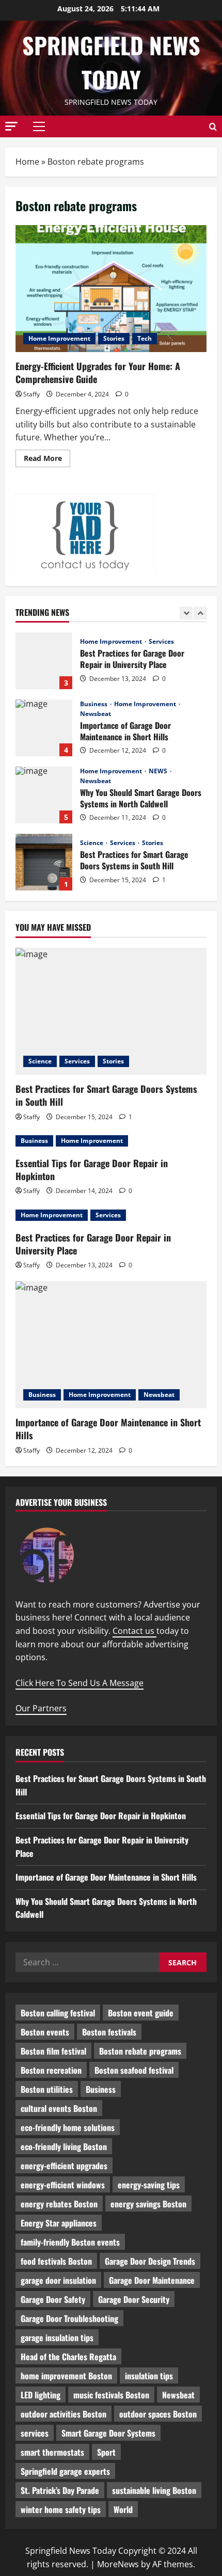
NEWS (159, 771)
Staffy (31, 394)
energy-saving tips (149, 2185)
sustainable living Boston (154, 2490)
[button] (11, 126)
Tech (145, 338)
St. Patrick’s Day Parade (60, 2490)
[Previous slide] (186, 613)
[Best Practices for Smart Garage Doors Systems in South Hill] (111, 1012)
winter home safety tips (61, 2509)
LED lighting (41, 2395)
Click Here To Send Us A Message (80, 1683)
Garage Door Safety (53, 2299)
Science (92, 843)
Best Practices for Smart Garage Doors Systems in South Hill (44, 862)
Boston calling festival (58, 2013)
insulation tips (149, 2376)
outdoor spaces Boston (158, 2414)
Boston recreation (51, 2070)
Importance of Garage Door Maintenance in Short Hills (44, 728)
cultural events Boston (59, 2108)
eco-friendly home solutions (68, 2127)
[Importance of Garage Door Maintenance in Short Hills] (111, 1345)
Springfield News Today (111, 62)
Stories (114, 338)
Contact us (134, 1631)
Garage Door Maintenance (152, 2280)
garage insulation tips (57, 2338)
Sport (106, 2452)
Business (94, 704)
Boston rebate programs (140, 2051)
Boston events (45, 2032)
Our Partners (41, 1708)
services (35, 2433)
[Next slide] (200, 613)
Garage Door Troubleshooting (69, 2318)
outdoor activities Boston (64, 2414)
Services (161, 642)
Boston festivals (109, 2032)
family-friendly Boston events (70, 2242)
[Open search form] (213, 127)
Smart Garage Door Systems (108, 2433)
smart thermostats (52, 2452)
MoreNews (118, 2564)
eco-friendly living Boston (64, 2146)
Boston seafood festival (134, 2070)
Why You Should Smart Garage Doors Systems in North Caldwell (44, 795)
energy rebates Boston (59, 2204)
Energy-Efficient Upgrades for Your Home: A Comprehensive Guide (111, 289)
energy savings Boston (148, 2204)
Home (27, 162)
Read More (47, 460)
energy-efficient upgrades (64, 2166)
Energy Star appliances (59, 2223)
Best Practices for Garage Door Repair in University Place (44, 661)
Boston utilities (47, 2089)
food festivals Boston (56, 2261)
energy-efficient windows (63, 2185)
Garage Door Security (134, 2299)
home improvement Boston (66, 2376)
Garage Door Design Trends (150, 2261)
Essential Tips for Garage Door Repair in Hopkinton (92, 1170)
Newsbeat (96, 714)
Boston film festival (53, 2051)
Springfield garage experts (65, 2471)
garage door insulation (58, 2280)
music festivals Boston (111, 2395)
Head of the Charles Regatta (68, 2357)
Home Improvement (59, 338)
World (123, 2509)
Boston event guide (141, 2013)
